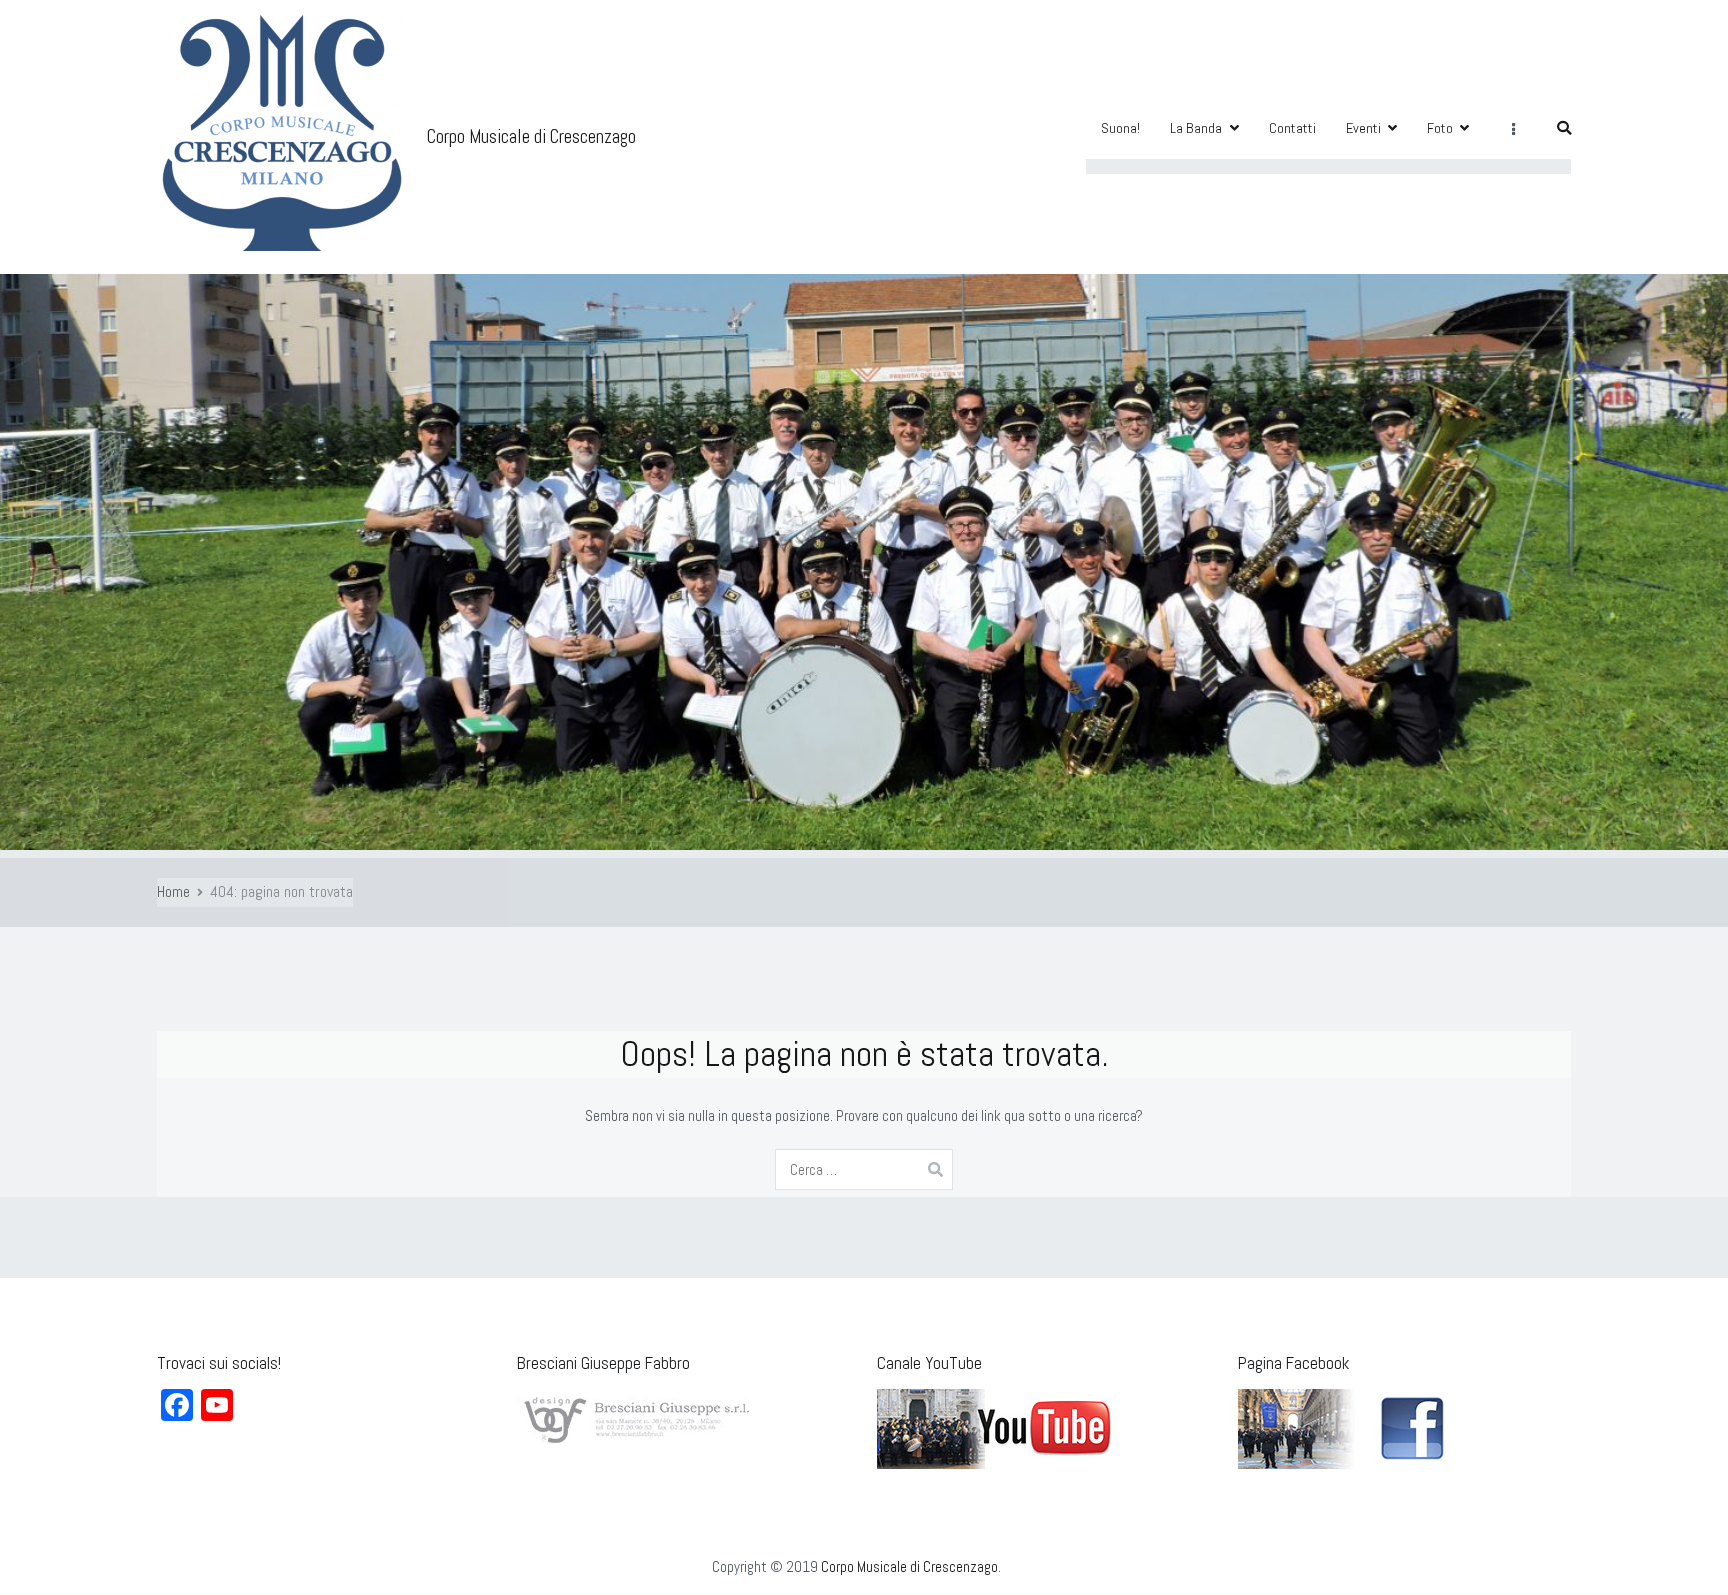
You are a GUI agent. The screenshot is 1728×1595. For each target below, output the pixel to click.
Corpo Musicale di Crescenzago (531, 136)
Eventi (1363, 128)
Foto (1440, 128)
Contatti (1292, 128)
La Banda (1196, 128)
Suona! (1120, 128)
